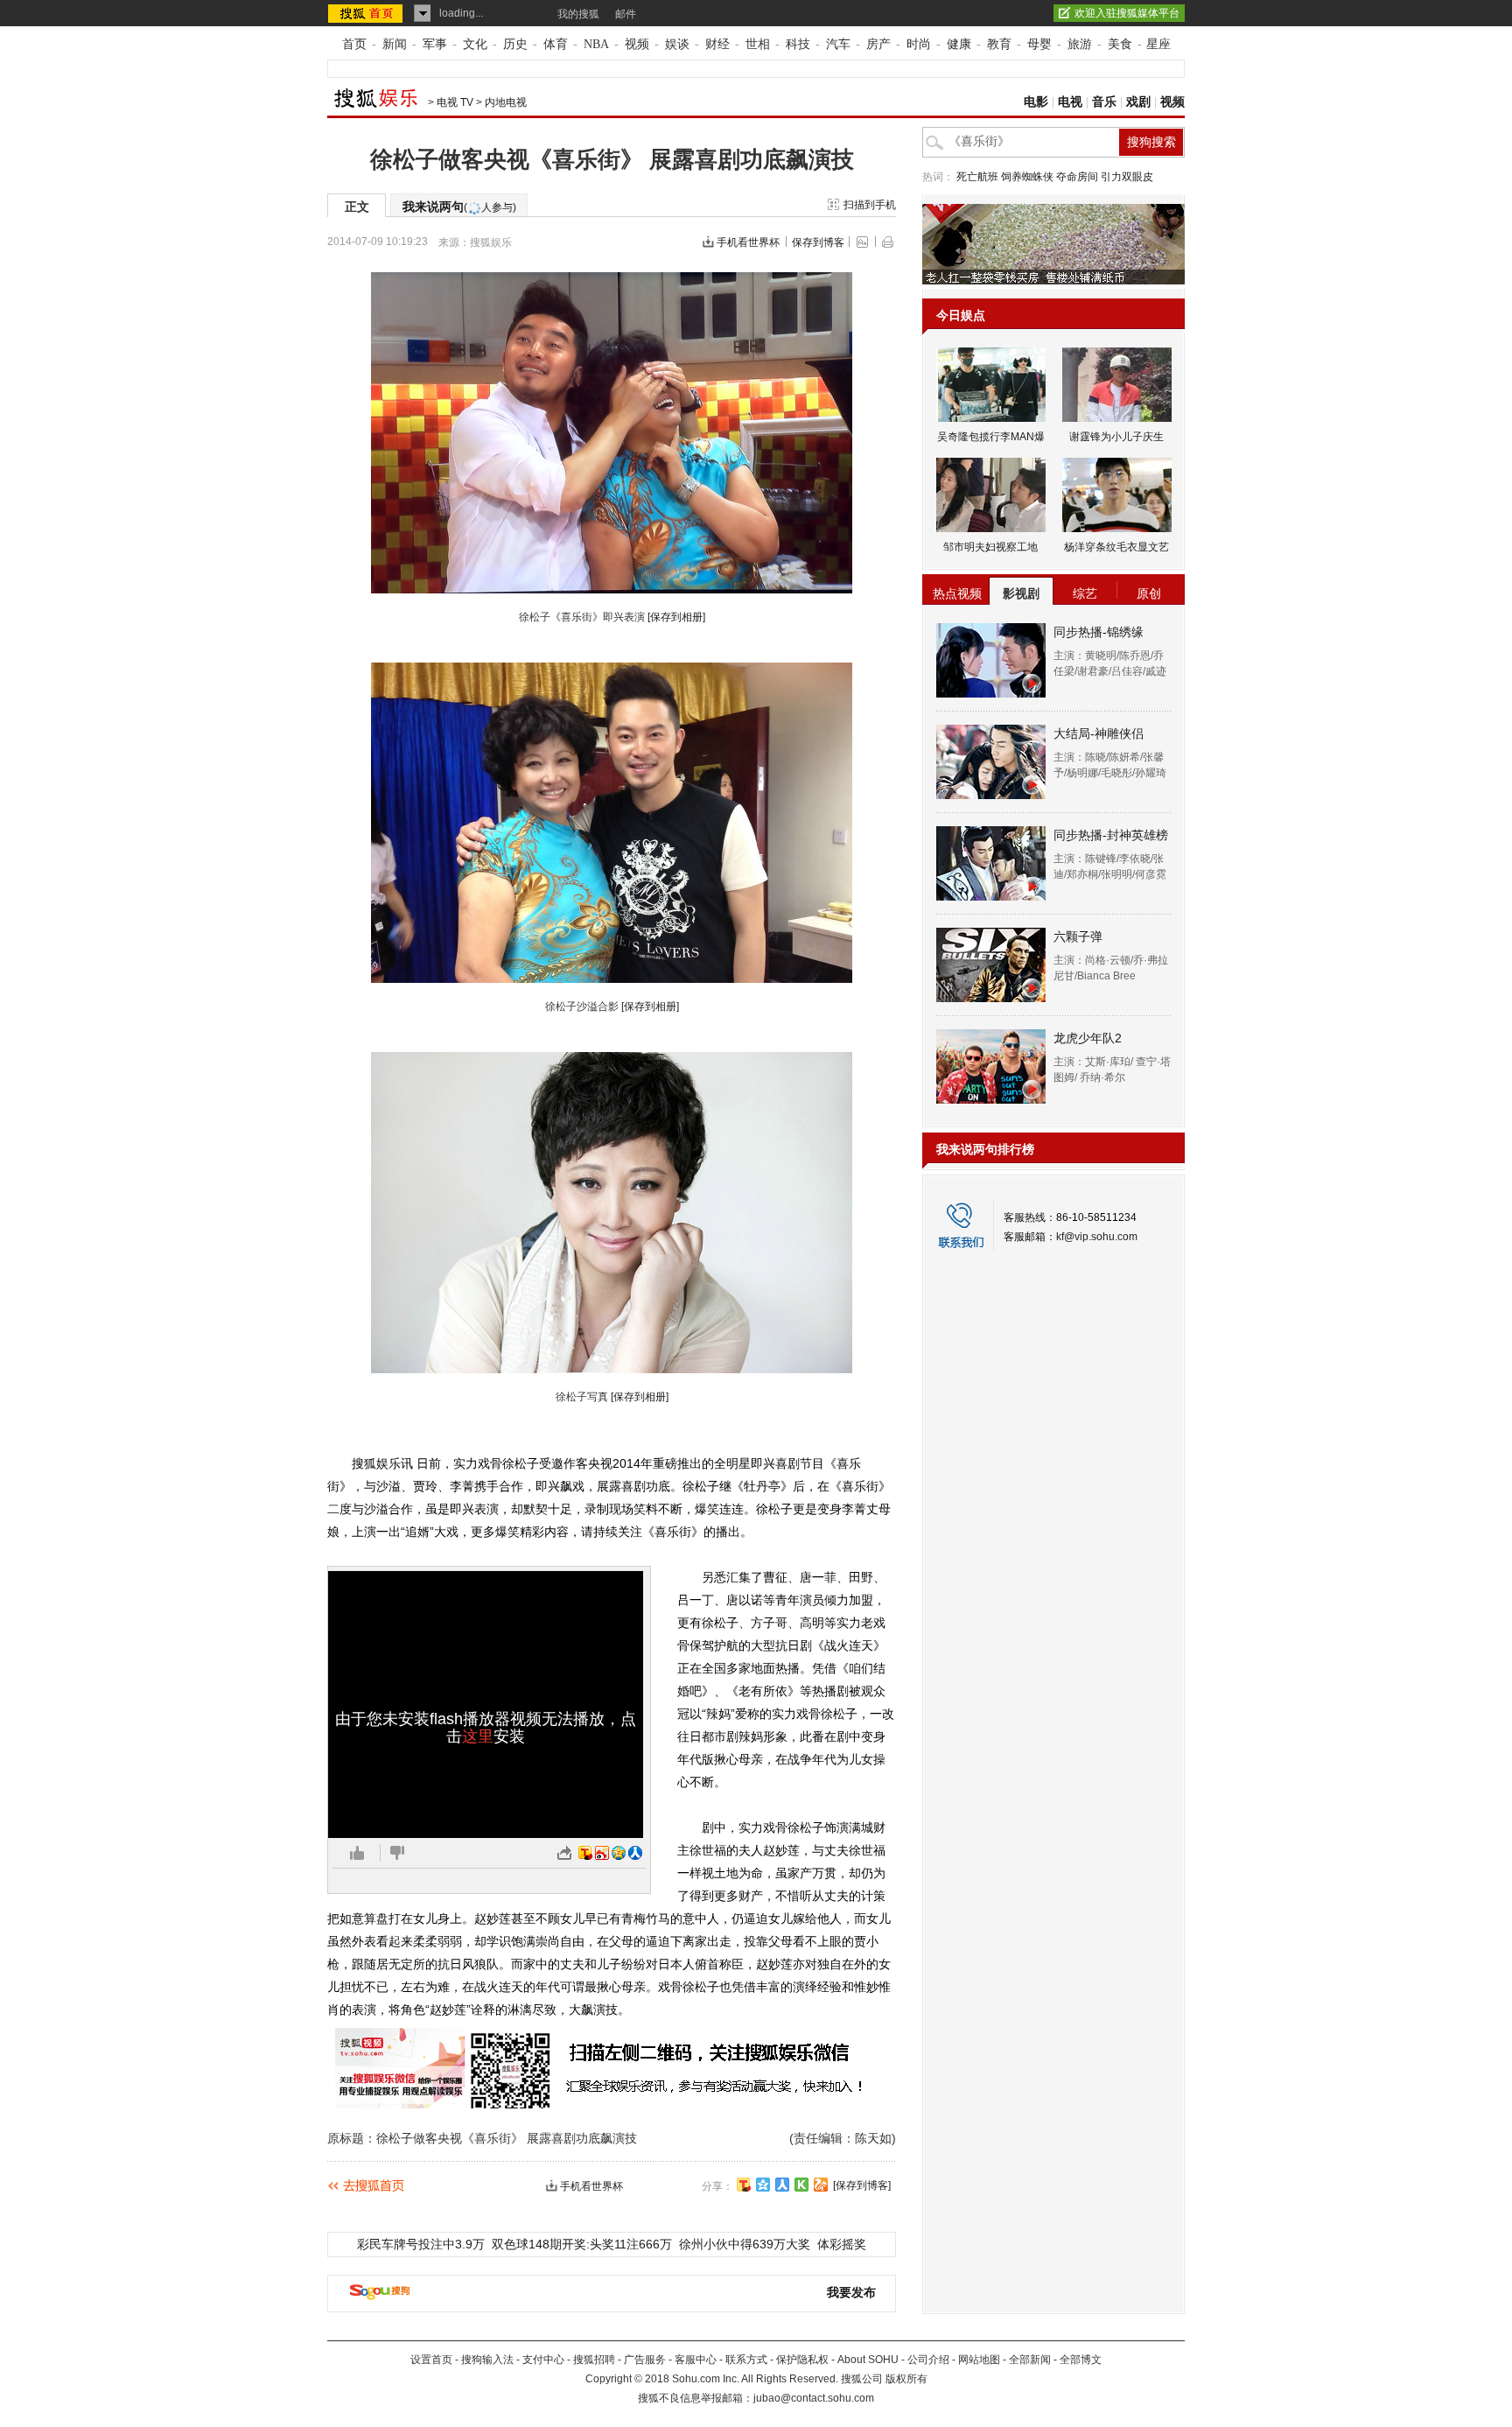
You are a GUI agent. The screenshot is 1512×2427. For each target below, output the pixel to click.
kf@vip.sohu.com (1097, 1237)
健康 (959, 44)
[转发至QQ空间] (619, 1853)
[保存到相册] (676, 617)
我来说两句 (459, 207)
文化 (475, 44)
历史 (515, 44)
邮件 (626, 14)
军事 (435, 44)
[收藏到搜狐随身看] (801, 2185)
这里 (478, 1736)
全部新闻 (1030, 2360)
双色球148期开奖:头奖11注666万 (582, 2244)
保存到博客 (818, 242)
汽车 (838, 44)
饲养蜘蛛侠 (1027, 177)
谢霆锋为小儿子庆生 (1116, 437)
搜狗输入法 (487, 2360)
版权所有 (906, 2379)
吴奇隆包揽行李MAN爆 (991, 437)
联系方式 (746, 2360)
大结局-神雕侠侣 (1099, 733)
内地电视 (506, 102)
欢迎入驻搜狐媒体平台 (1127, 13)
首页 (354, 44)
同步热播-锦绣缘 (1099, 632)
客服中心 (696, 2360)
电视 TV (455, 102)
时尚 (919, 44)
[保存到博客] (862, 2185)
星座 (1158, 44)
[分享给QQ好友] (763, 2185)
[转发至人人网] (635, 1853)
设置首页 (431, 2360)
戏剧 (1138, 102)
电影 (1036, 102)
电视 (1070, 102)
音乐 (1104, 102)
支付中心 (543, 2360)
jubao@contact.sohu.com (814, 2398)
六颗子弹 (1078, 936)
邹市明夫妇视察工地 (990, 547)
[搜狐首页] (367, 13)
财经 (717, 44)
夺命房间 (1077, 177)
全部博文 (1081, 2360)
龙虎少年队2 (1088, 1038)
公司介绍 (928, 2360)
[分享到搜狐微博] (744, 2185)
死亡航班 (977, 177)
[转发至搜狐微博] (585, 1853)
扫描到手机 (870, 205)
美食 (1120, 44)
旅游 (1080, 44)
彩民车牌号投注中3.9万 (421, 2244)
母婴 (1039, 44)
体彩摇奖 (842, 2244)
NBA (596, 44)
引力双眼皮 (1127, 177)
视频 (637, 44)
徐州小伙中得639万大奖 (745, 2244)
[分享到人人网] (782, 2185)
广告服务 (645, 2360)
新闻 (395, 44)
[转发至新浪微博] (602, 1853)
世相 (758, 44)
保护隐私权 (802, 2360)
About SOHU (868, 2360)
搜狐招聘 (594, 2360)
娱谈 (677, 44)
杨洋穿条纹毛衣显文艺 (1116, 547)
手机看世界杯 (748, 242)
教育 (999, 44)
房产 (878, 44)
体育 (556, 44)
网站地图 (979, 2360)
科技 (798, 44)
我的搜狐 (578, 14)
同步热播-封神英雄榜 (1111, 835)
